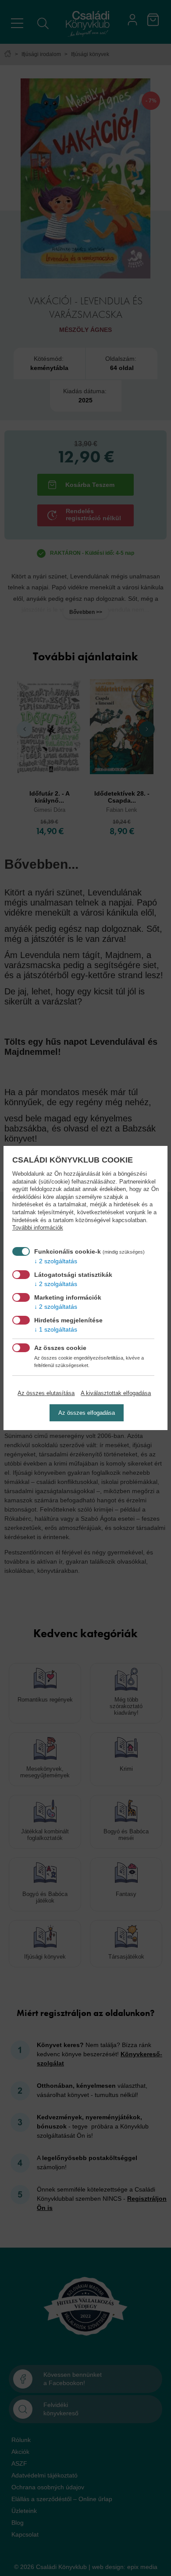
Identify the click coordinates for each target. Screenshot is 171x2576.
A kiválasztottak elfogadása (116, 1393)
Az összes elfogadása (87, 1413)
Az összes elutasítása (46, 1393)
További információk (38, 1228)
